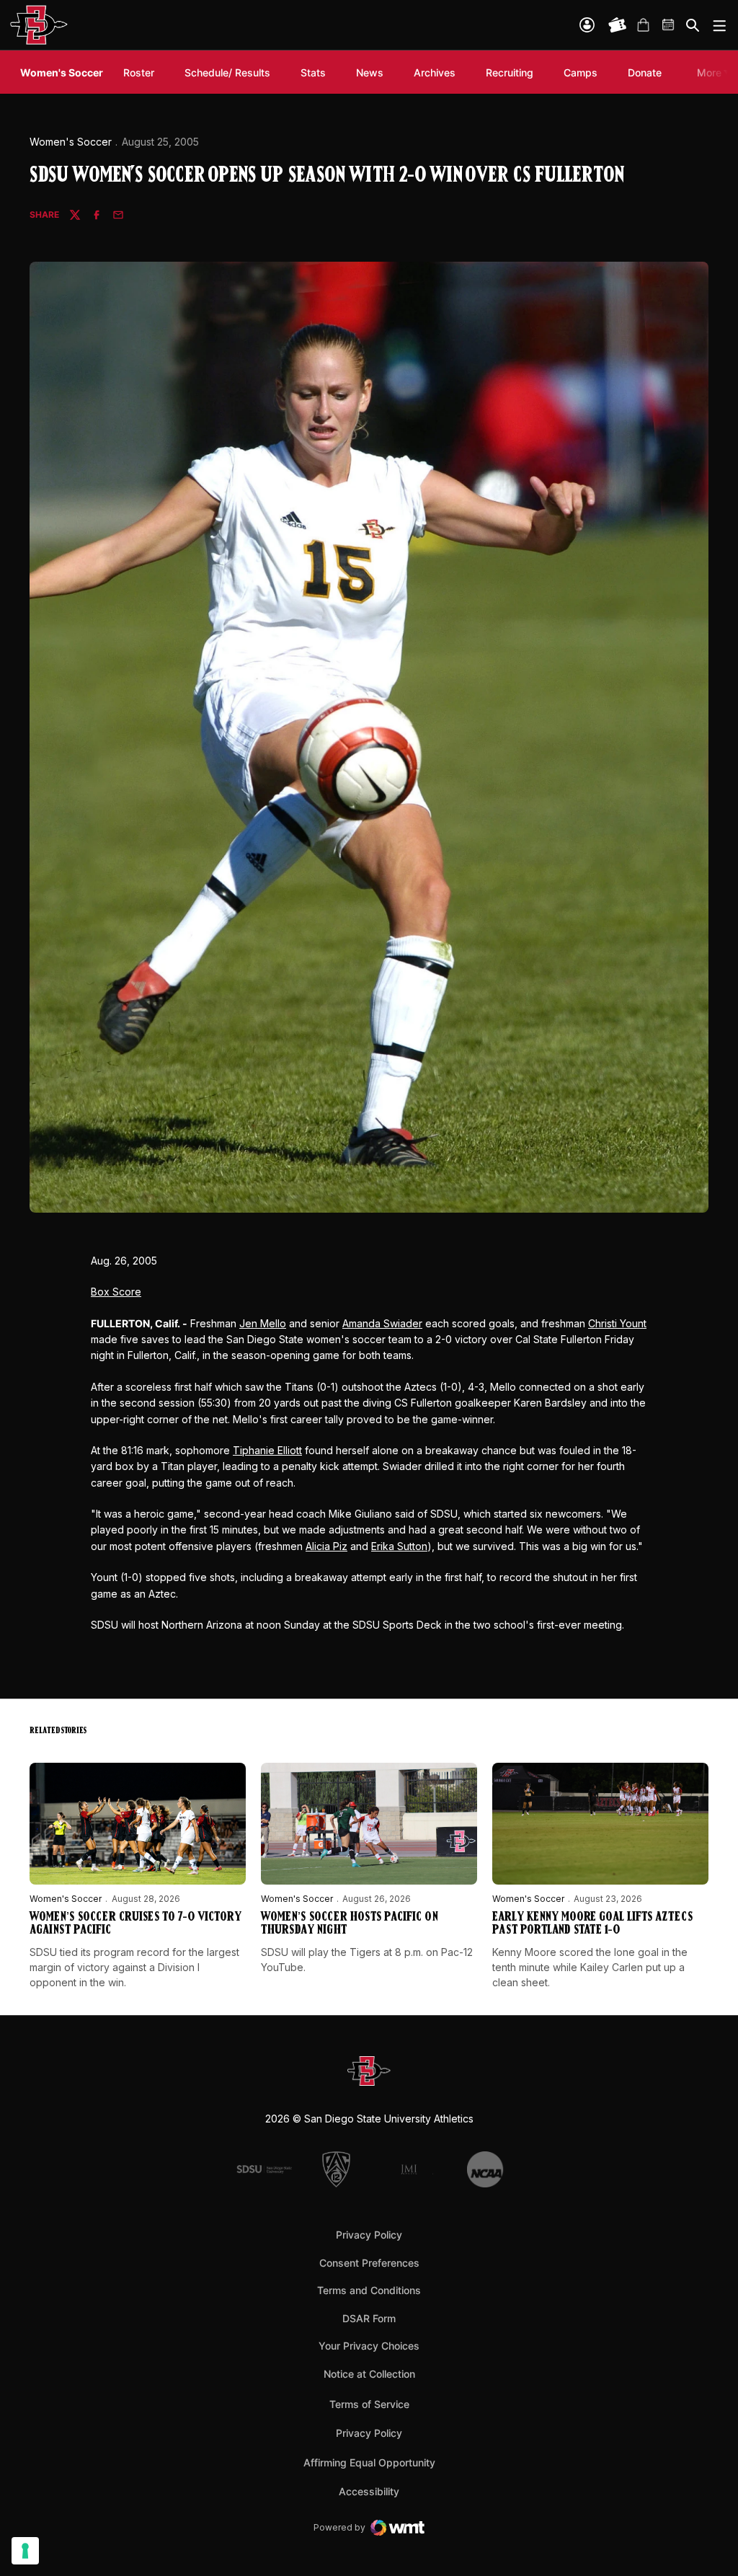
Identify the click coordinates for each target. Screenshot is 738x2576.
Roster (139, 72)
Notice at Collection (369, 2374)
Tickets (618, 25)
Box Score (116, 1292)
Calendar (669, 25)
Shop (643, 25)
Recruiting (513, 72)
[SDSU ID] (587, 25)
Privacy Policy (369, 2235)
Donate (645, 72)
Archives (435, 72)
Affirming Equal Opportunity (369, 2462)
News (370, 72)
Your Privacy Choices (369, 2346)
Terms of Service (369, 2404)
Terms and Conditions (369, 2290)
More (709, 72)
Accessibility (369, 2491)
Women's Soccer (71, 142)
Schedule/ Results (227, 72)
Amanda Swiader (382, 1323)
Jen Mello (263, 1323)
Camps (581, 72)
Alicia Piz (326, 1546)
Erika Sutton (399, 1546)
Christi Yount (617, 1323)
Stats (313, 72)
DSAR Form (369, 2318)
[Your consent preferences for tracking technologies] (25, 2551)
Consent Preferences (369, 2263)
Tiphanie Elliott (267, 1450)
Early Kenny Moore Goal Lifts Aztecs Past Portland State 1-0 (592, 1924)
